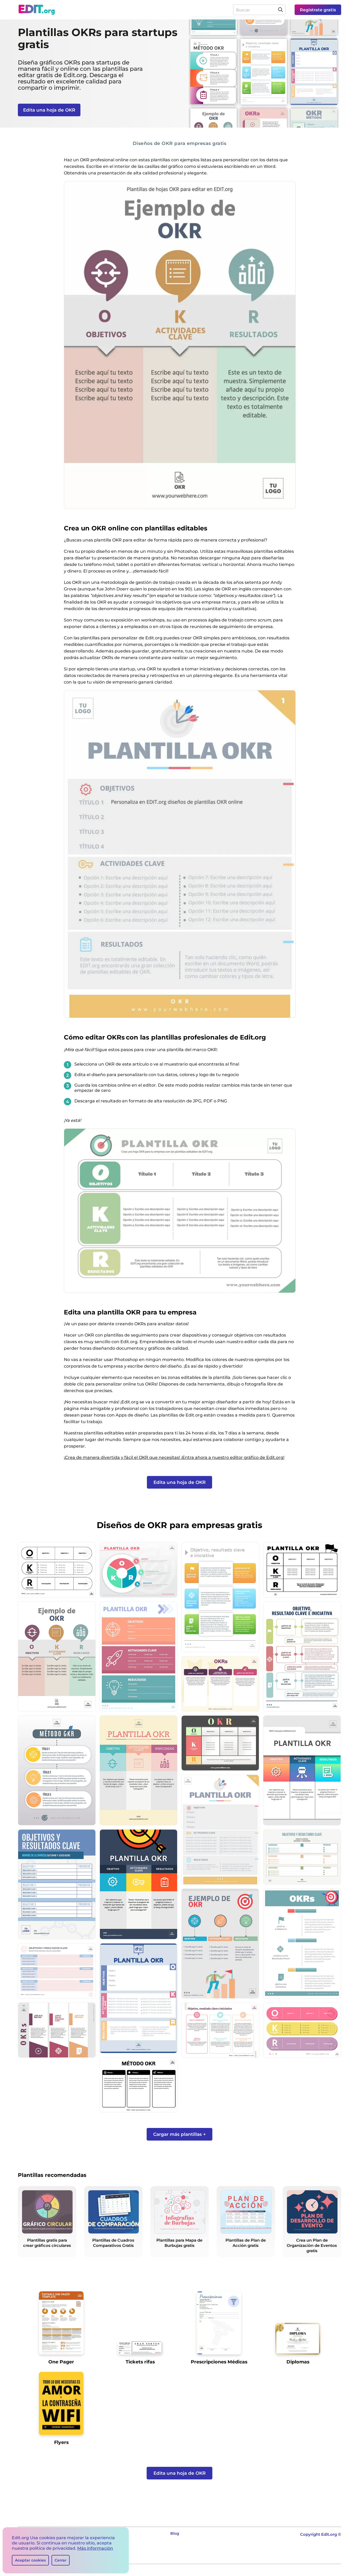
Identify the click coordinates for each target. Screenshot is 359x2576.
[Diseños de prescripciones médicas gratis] (219, 2325)
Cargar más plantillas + (179, 2134)
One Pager (61, 2362)
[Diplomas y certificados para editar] (298, 2341)
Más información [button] (95, 2548)
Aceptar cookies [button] (30, 2560)
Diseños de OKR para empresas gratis (180, 143)
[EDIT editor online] (37, 10)
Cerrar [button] (61, 2560)
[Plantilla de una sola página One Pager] (61, 2325)
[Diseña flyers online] (61, 2405)
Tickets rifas (140, 2362)
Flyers (61, 2442)
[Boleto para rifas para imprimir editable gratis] (140, 2350)
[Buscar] (280, 10)
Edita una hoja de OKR (49, 110)
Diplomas (298, 2362)
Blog (175, 2533)
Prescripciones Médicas (219, 2362)
